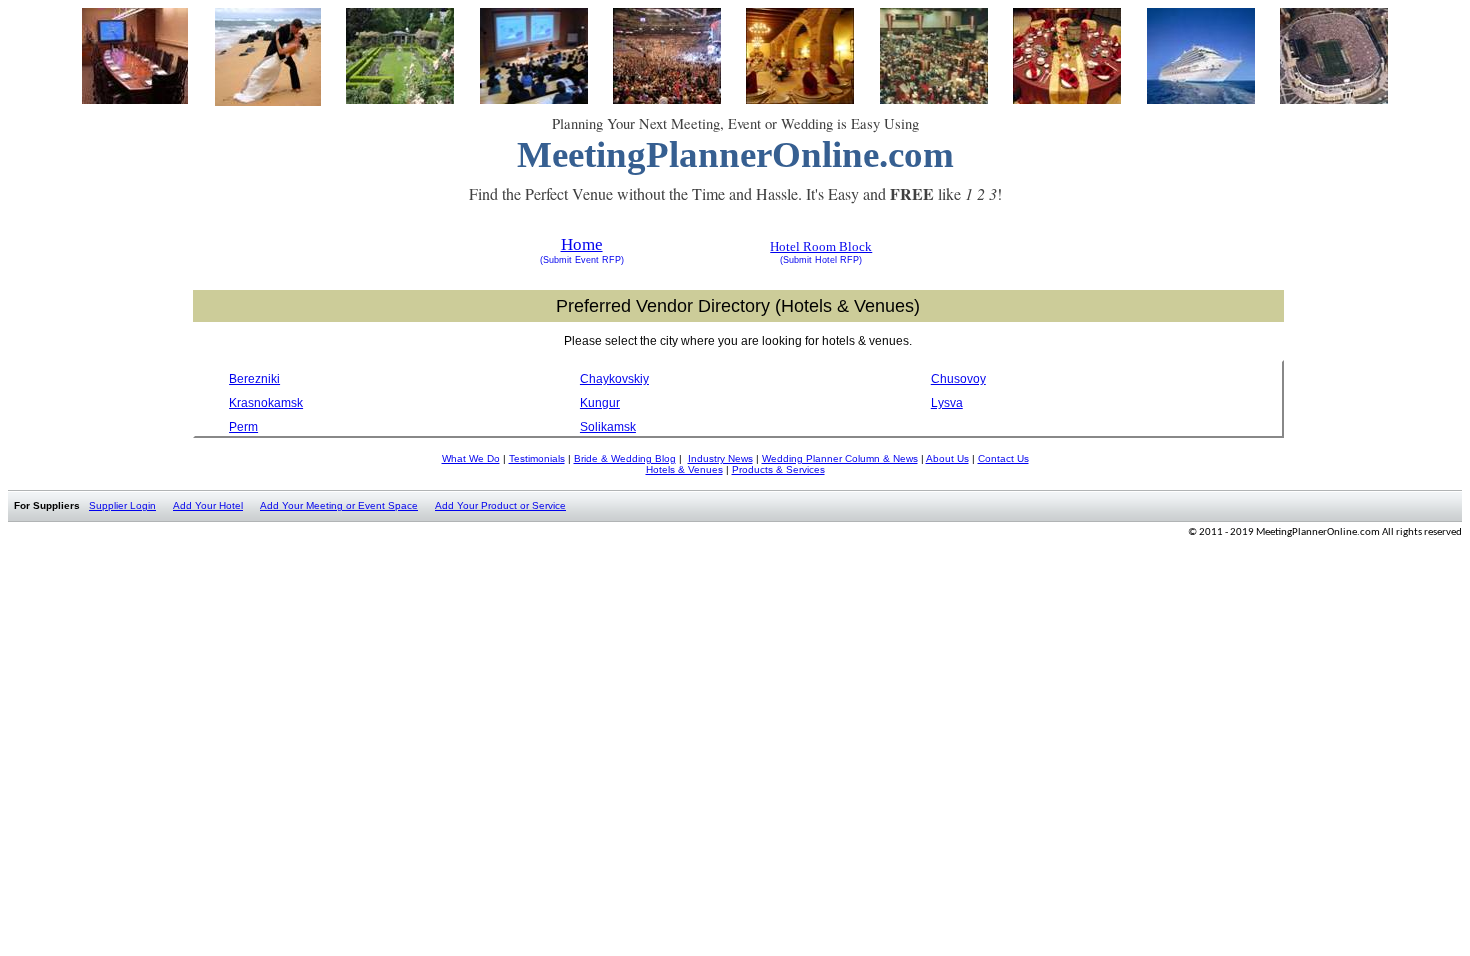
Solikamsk (608, 427)
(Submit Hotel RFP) (821, 260)
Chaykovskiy (614, 379)
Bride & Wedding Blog (625, 458)
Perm (243, 427)
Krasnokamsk (266, 403)
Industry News (720, 458)
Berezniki (254, 379)
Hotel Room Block (821, 246)
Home (582, 244)
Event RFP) (598, 260)
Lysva (947, 403)
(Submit (556, 260)
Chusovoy (958, 379)
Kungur (600, 403)
